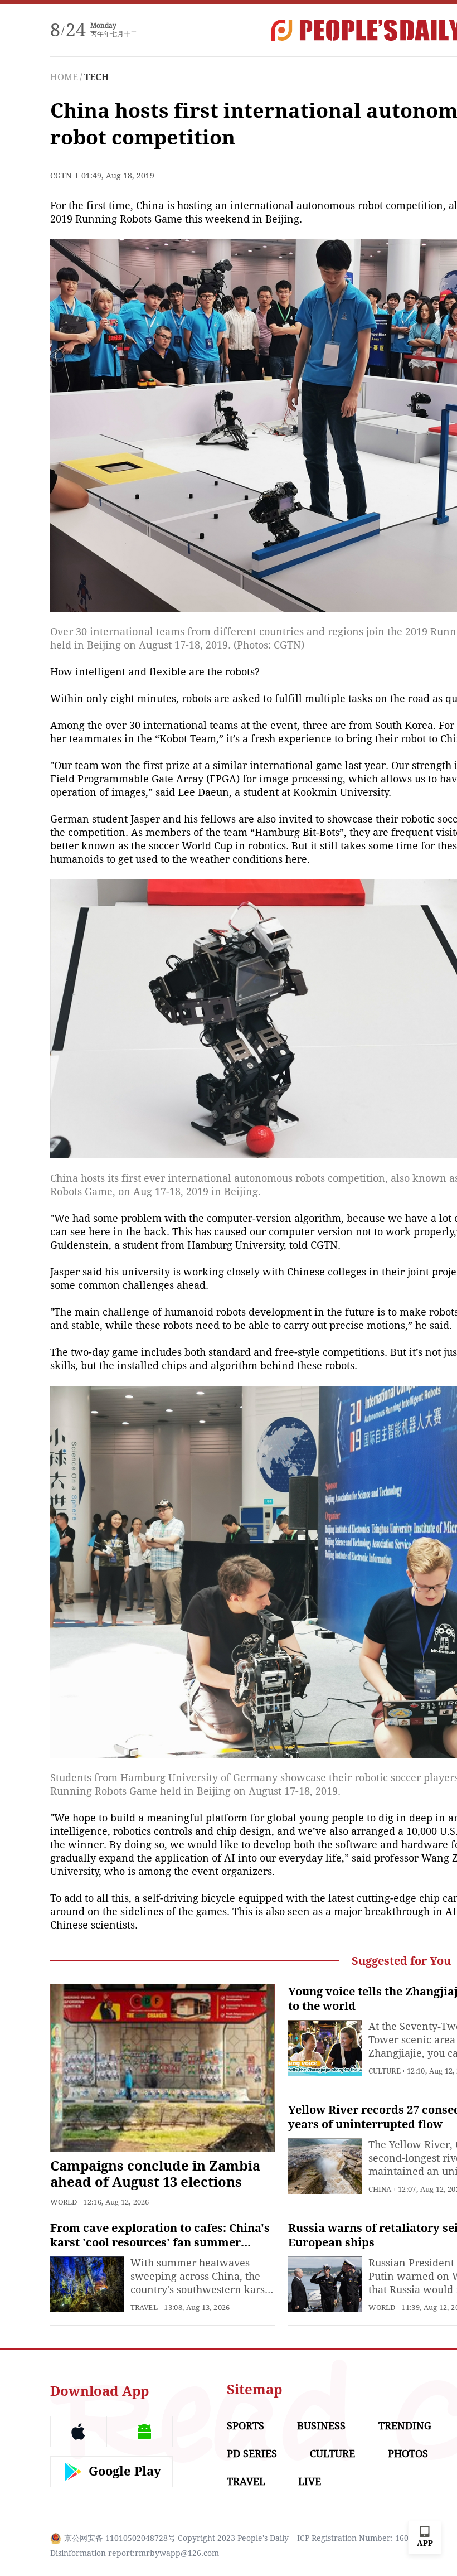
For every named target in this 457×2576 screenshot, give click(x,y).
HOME (64, 77)
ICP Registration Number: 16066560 (364, 2538)
